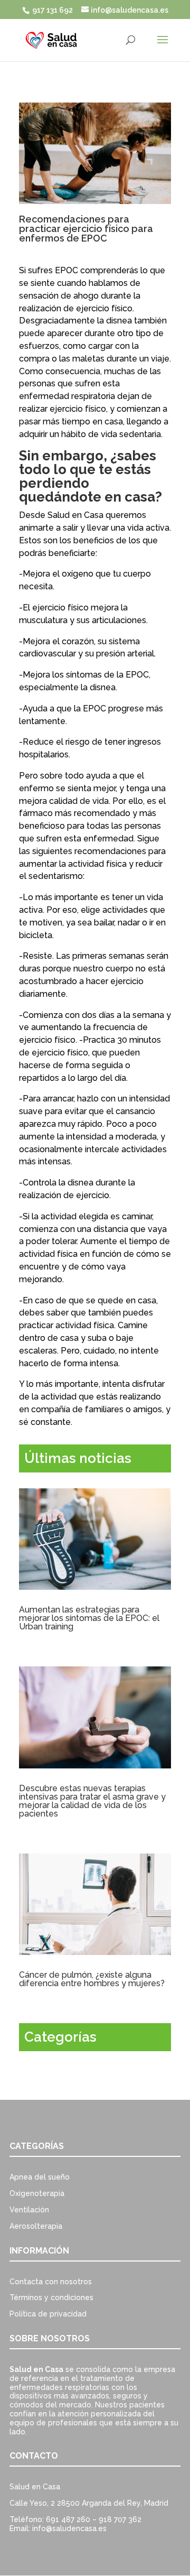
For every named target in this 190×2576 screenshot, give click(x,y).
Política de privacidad (48, 2314)
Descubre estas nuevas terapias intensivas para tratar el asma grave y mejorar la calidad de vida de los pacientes (92, 1801)
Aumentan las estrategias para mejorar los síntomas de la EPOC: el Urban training (89, 1618)
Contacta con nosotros (51, 2282)
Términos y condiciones (51, 2297)
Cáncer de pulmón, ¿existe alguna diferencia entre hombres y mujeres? (92, 1979)
